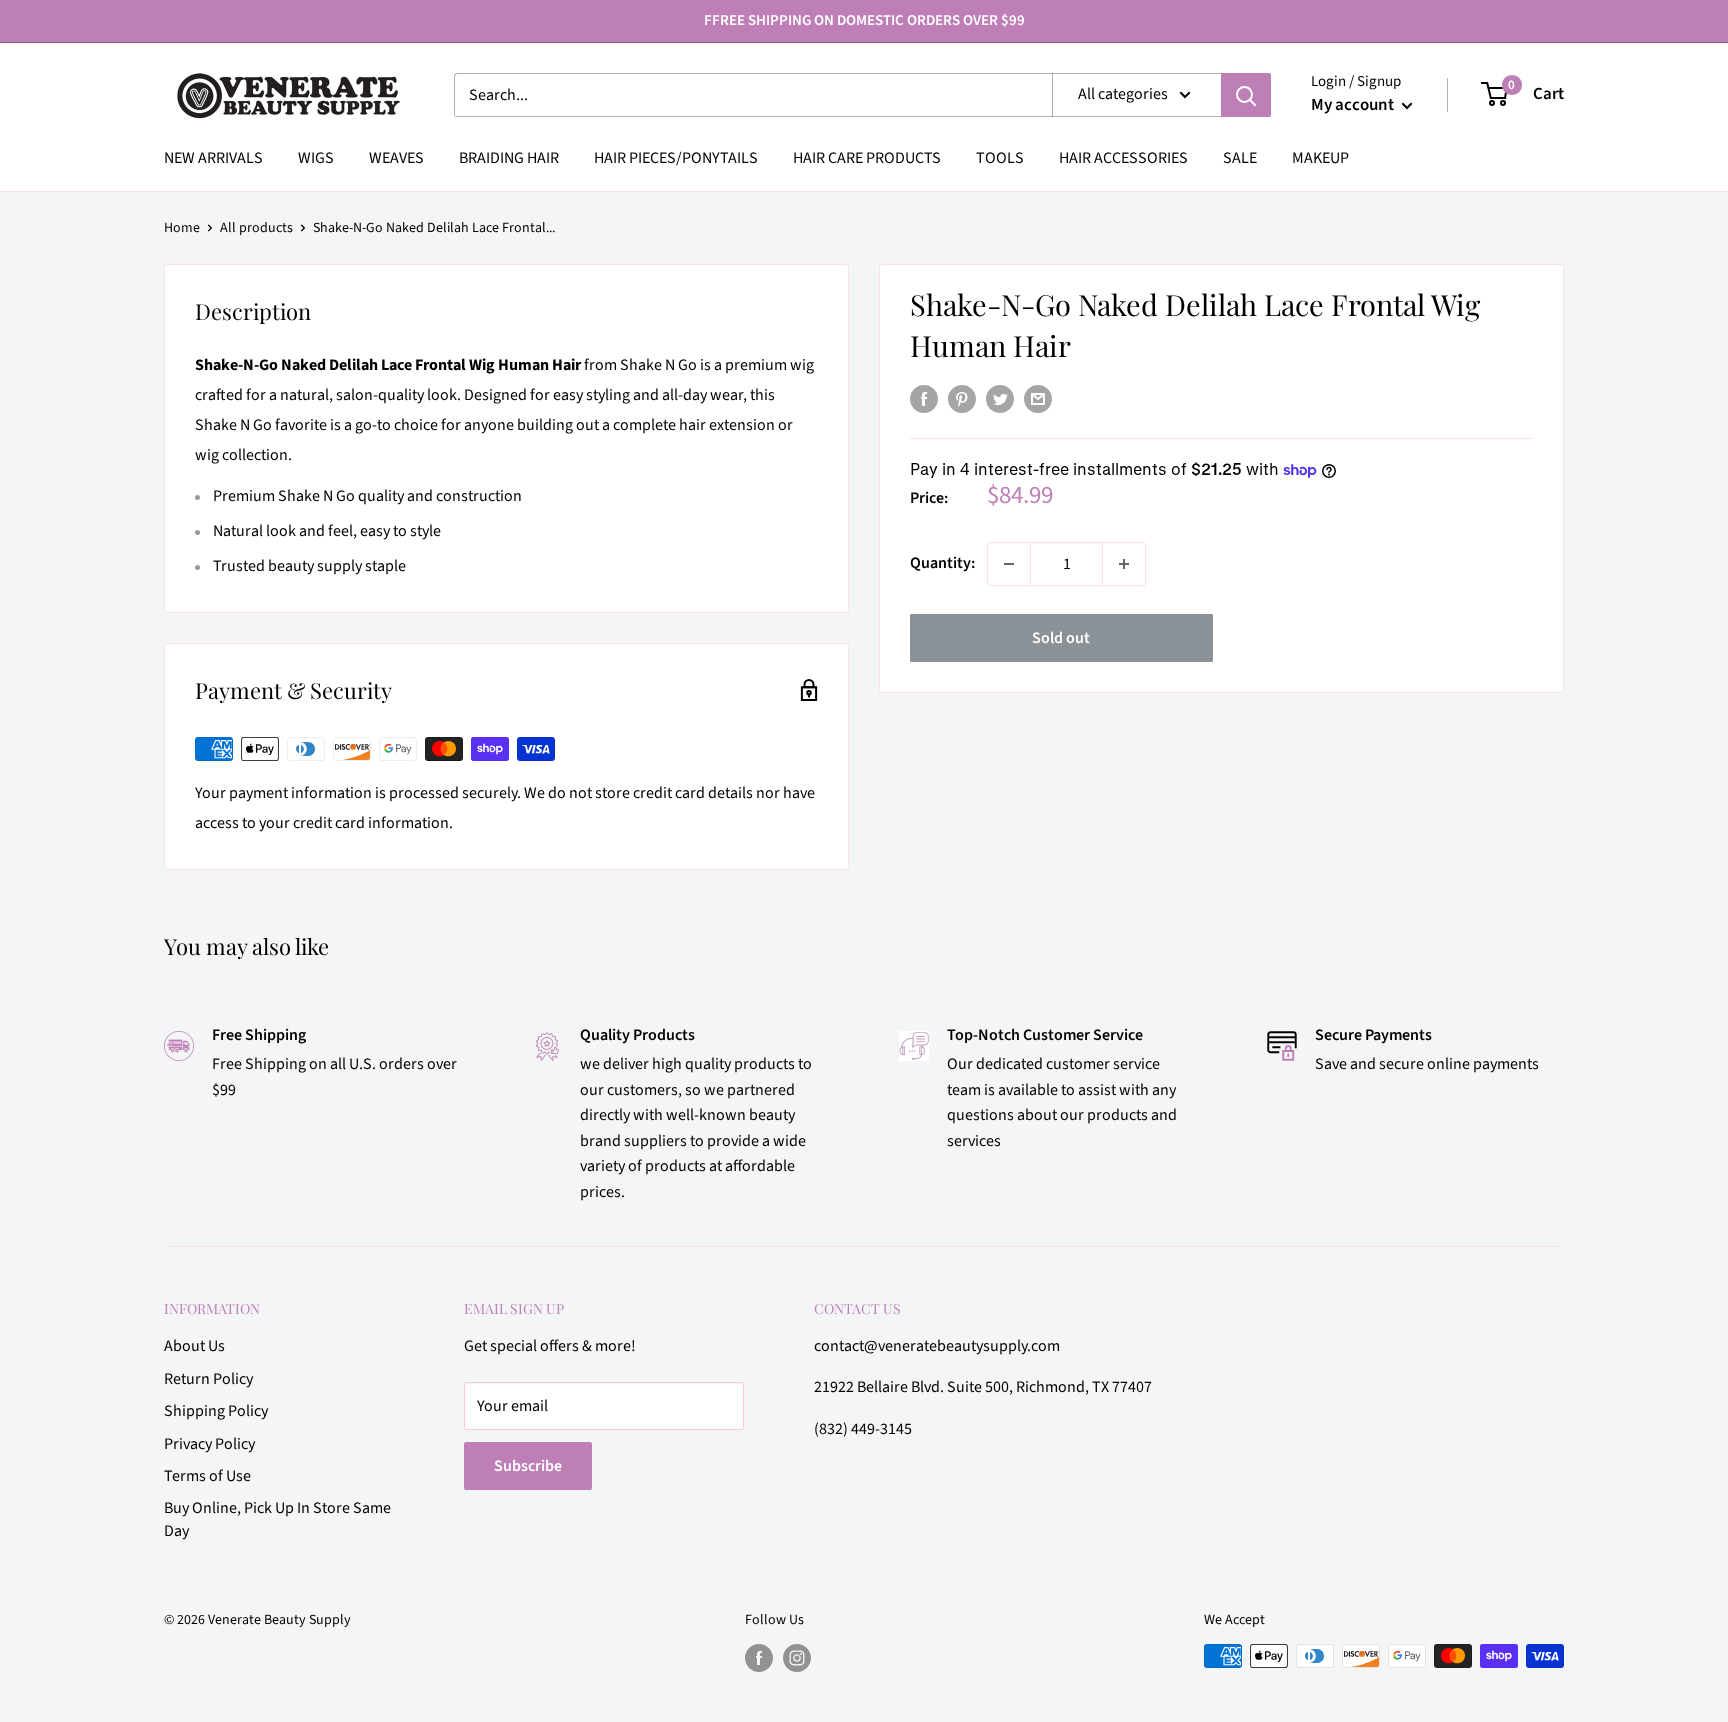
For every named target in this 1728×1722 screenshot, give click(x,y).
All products (256, 228)
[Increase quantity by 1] (1124, 564)
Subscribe (528, 1466)
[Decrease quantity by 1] (1009, 564)
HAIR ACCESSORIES (1123, 158)
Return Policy (208, 1379)
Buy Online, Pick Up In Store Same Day (277, 1519)
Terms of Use (207, 1476)
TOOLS (1000, 158)
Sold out (1061, 638)
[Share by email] (1038, 399)
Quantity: (942, 563)
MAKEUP (1320, 158)
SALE (1240, 158)
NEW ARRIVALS (213, 158)
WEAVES (396, 158)
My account (1354, 105)
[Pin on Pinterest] (962, 399)
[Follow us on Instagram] (797, 1658)
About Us (194, 1346)
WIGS (316, 158)
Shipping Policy (216, 1411)
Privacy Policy (209, 1444)
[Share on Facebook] (924, 399)
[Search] (1246, 95)
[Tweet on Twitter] (1000, 399)
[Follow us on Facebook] (759, 1658)
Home (182, 228)
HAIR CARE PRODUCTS (867, 158)
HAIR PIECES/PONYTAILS (676, 158)
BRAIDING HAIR (509, 158)
